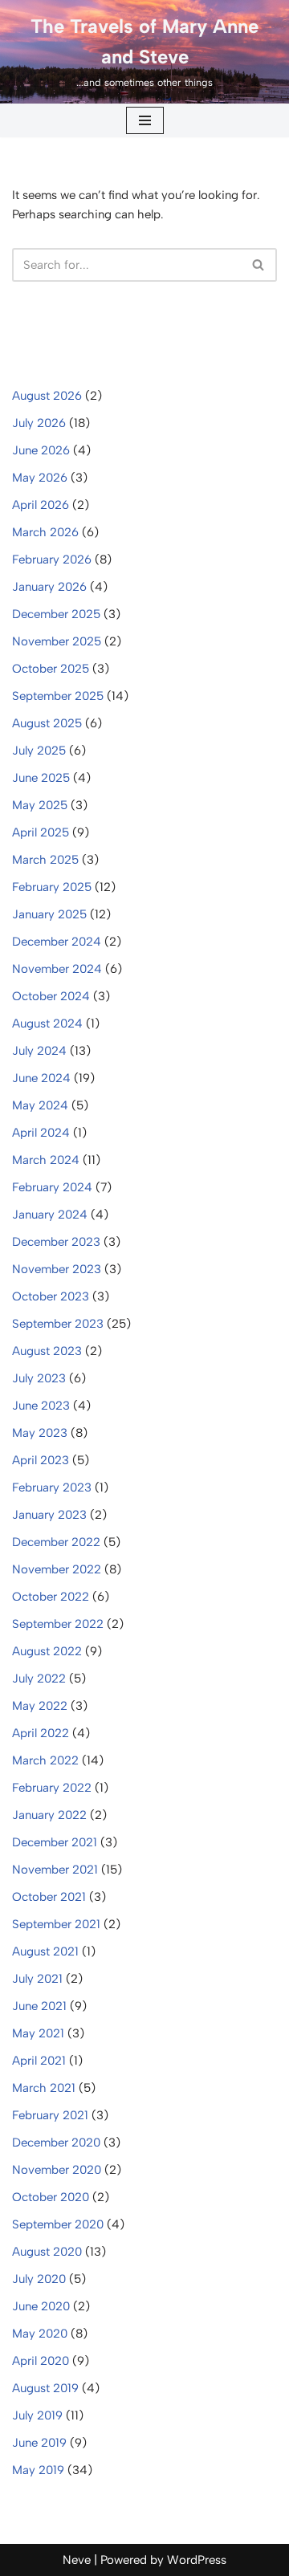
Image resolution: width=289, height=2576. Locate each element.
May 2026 (40, 478)
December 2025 (56, 614)
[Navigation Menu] (145, 120)
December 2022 (56, 1542)
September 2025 (58, 696)
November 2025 (57, 641)
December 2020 (56, 2143)
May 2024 (40, 1105)
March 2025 (45, 860)
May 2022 (40, 1706)
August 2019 (45, 2388)
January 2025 (49, 914)
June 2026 (41, 450)
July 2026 (39, 423)
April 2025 (41, 832)
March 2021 (44, 2088)
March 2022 (45, 1760)
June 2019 (39, 2443)
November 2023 (57, 1269)
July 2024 (39, 1051)
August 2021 (45, 1951)
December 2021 (55, 1842)
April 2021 (39, 2061)
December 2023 (56, 1242)
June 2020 (41, 2306)
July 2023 (39, 1378)
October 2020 (51, 2197)
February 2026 (52, 560)
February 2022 (52, 1788)
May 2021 (38, 2033)
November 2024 (57, 969)
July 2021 (37, 1979)
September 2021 (56, 1924)
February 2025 (52, 887)
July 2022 (39, 1679)
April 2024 (41, 1133)
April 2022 (41, 1733)
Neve (77, 2560)
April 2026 (41, 505)
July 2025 (39, 751)
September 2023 (58, 1324)
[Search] (259, 265)
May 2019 (38, 2470)
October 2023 (51, 1296)
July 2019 (37, 2415)
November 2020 (57, 2170)
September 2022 (58, 1624)
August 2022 (47, 1651)
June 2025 (41, 778)
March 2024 (46, 1160)
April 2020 (41, 2361)
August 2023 (47, 1351)
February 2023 (52, 1487)
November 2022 (57, 1569)
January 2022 (49, 1815)
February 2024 (52, 1187)
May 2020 (40, 2334)
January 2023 (49, 1515)
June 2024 (41, 1078)
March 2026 (45, 532)
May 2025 (40, 805)
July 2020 (39, 2279)
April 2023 (41, 1460)
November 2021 (55, 1870)
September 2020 (58, 2224)
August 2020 (47, 2252)
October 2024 (51, 996)
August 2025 (47, 723)
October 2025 (51, 669)
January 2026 (49, 587)
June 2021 (39, 2006)
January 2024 (50, 1215)
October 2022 (51, 1597)
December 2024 (57, 942)
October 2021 (49, 1897)
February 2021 (50, 2115)
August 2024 (47, 1023)
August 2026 (47, 396)
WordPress (197, 2560)
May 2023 (40, 1433)
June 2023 (41, 1406)
